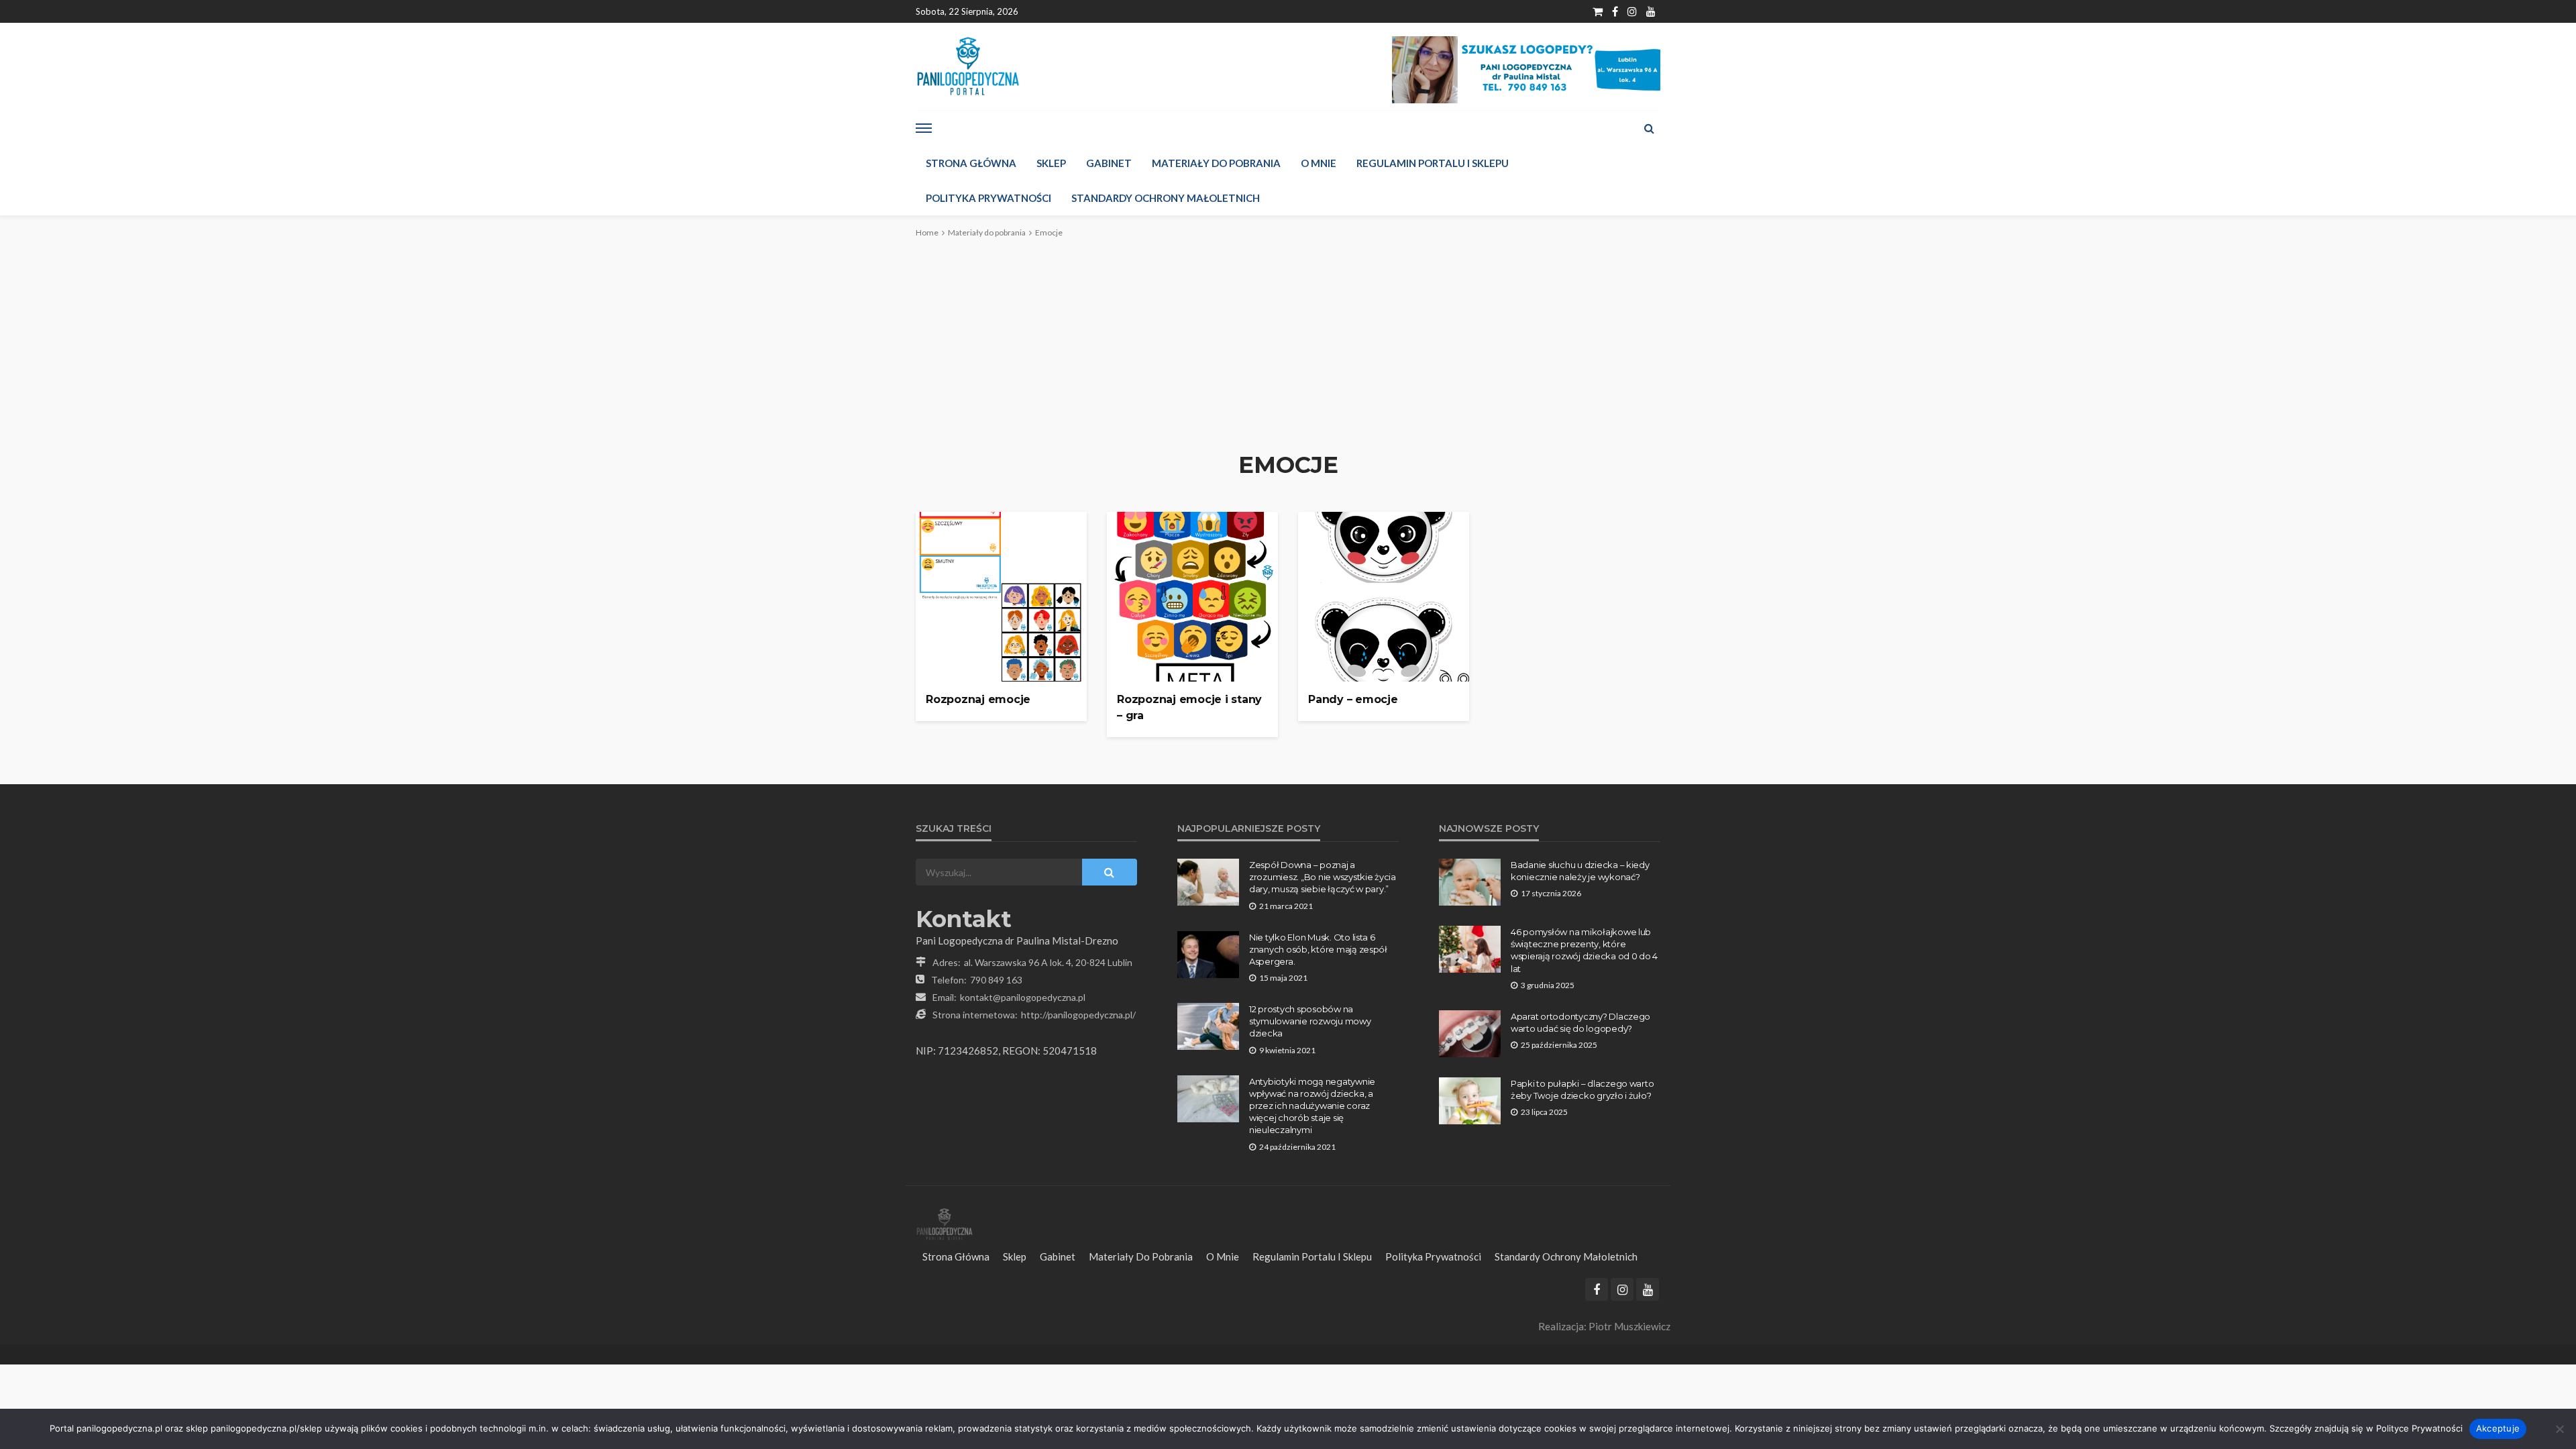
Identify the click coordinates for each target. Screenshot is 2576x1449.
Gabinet (1109, 163)
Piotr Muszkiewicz (1629, 1326)
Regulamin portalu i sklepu (1433, 163)
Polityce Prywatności (2419, 1428)
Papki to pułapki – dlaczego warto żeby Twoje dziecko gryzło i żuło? (1582, 1089)
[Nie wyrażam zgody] (2559, 1429)
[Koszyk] (1598, 11)
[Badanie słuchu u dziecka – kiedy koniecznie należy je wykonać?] (1470, 882)
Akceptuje (2498, 1428)
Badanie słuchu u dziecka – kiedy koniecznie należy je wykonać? (1580, 871)
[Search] (1649, 128)
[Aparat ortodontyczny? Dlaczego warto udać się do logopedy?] (1470, 1034)
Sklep (1051, 163)
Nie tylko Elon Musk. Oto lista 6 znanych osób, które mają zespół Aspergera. (1318, 949)
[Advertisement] (1288, 344)
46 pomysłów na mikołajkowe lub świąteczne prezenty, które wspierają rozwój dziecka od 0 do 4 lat (1584, 950)
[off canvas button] (924, 128)
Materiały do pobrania (1216, 163)
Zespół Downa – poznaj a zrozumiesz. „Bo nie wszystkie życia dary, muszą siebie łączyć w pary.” (1323, 877)
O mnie (1319, 163)
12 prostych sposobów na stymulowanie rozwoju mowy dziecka (1310, 1021)
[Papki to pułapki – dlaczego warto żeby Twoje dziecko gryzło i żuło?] (1470, 1101)
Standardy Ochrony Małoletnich (1166, 198)
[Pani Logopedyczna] (968, 66)
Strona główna (971, 163)
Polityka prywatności (988, 198)
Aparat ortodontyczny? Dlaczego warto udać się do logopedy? (1580, 1022)
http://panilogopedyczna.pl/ (1078, 1015)
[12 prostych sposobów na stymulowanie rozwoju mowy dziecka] (1208, 1026)
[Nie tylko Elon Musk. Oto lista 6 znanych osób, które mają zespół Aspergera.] (1208, 955)
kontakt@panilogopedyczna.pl (1023, 997)
